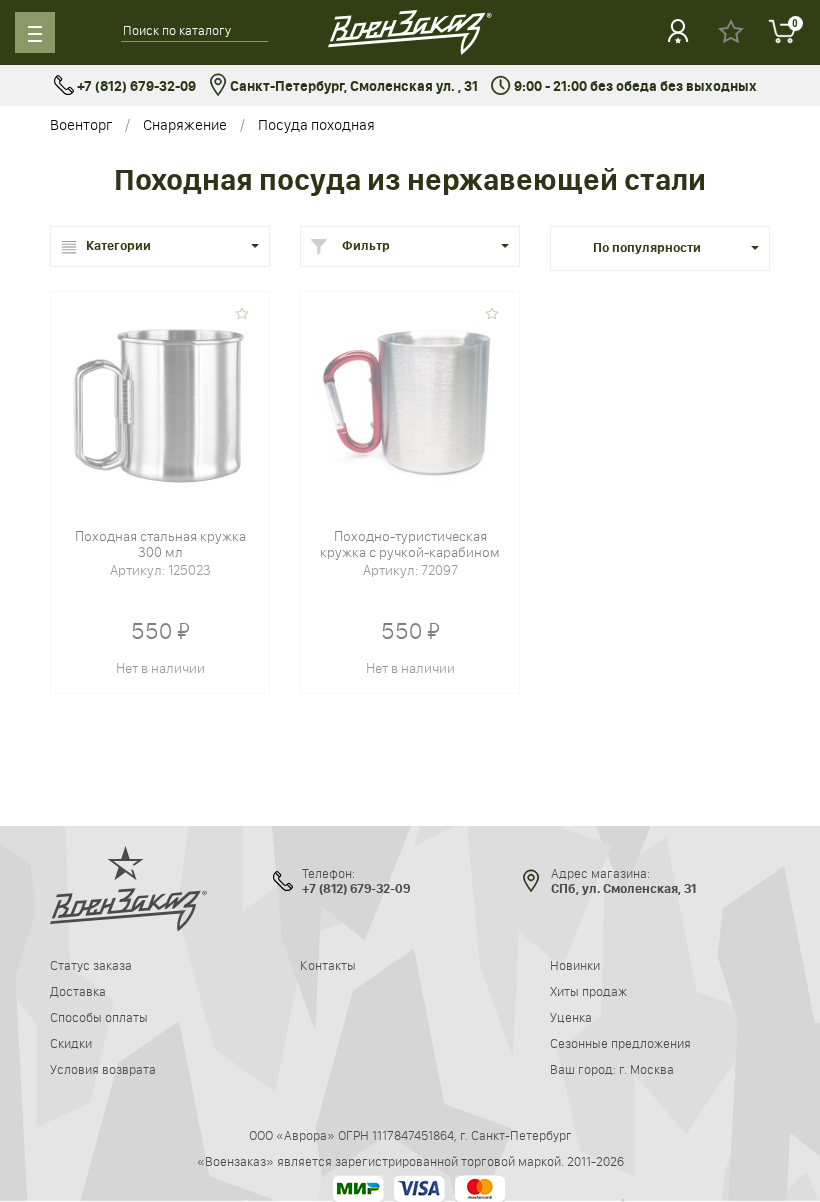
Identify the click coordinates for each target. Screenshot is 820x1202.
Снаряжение (185, 124)
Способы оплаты (99, 1017)
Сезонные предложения (620, 1043)
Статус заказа (91, 965)
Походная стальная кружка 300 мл (160, 544)
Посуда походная (316, 124)
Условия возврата (103, 1069)
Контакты (328, 965)
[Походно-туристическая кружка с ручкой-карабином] (410, 400)
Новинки (575, 965)
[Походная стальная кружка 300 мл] (160, 400)
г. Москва (646, 1069)
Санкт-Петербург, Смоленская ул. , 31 (352, 86)
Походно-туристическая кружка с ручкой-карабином (410, 544)
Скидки (71, 1043)
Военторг (81, 124)
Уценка (571, 1017)
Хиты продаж (588, 991)
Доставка (78, 991)
